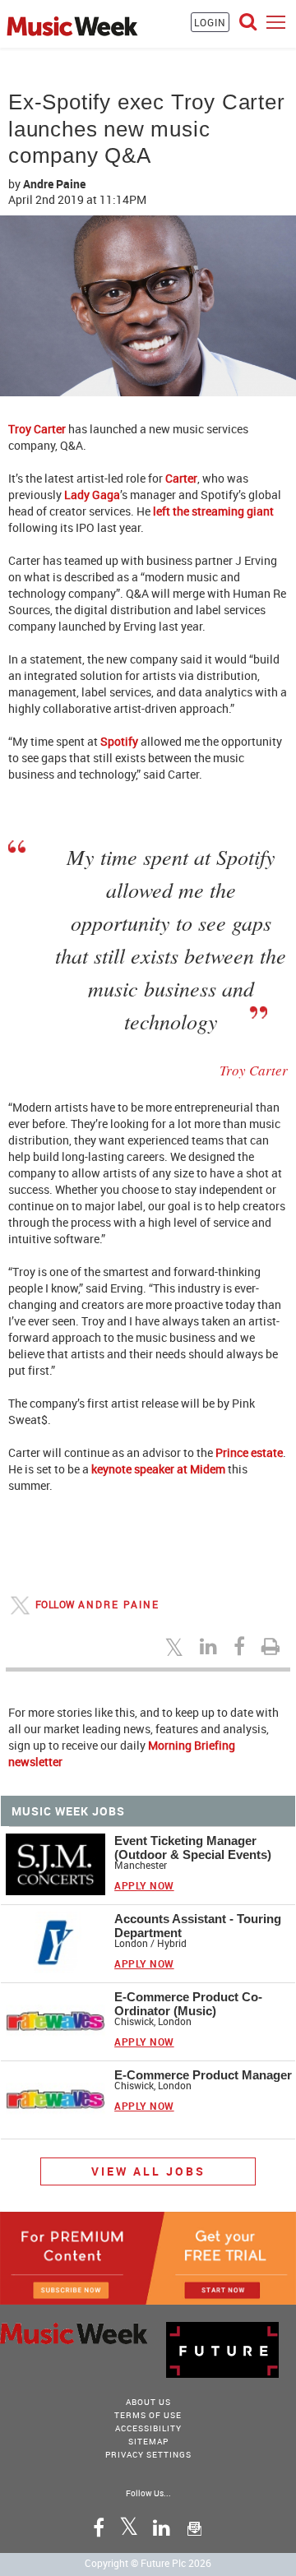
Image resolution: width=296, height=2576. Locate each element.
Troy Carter (37, 429)
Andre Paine (54, 184)
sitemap (148, 2441)
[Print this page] (273, 1646)
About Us (148, 2402)
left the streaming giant (213, 511)
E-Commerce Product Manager (203, 2075)
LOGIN (210, 22)
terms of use (148, 2415)
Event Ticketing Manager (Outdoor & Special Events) (193, 1848)
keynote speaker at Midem (158, 1469)
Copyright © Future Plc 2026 (148, 2563)
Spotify (119, 741)
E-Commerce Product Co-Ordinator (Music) (188, 2004)
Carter (181, 478)
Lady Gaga (92, 495)
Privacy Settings (148, 2454)
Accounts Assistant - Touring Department (198, 1926)
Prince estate (249, 1452)
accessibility (148, 2428)
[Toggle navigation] (276, 22)
